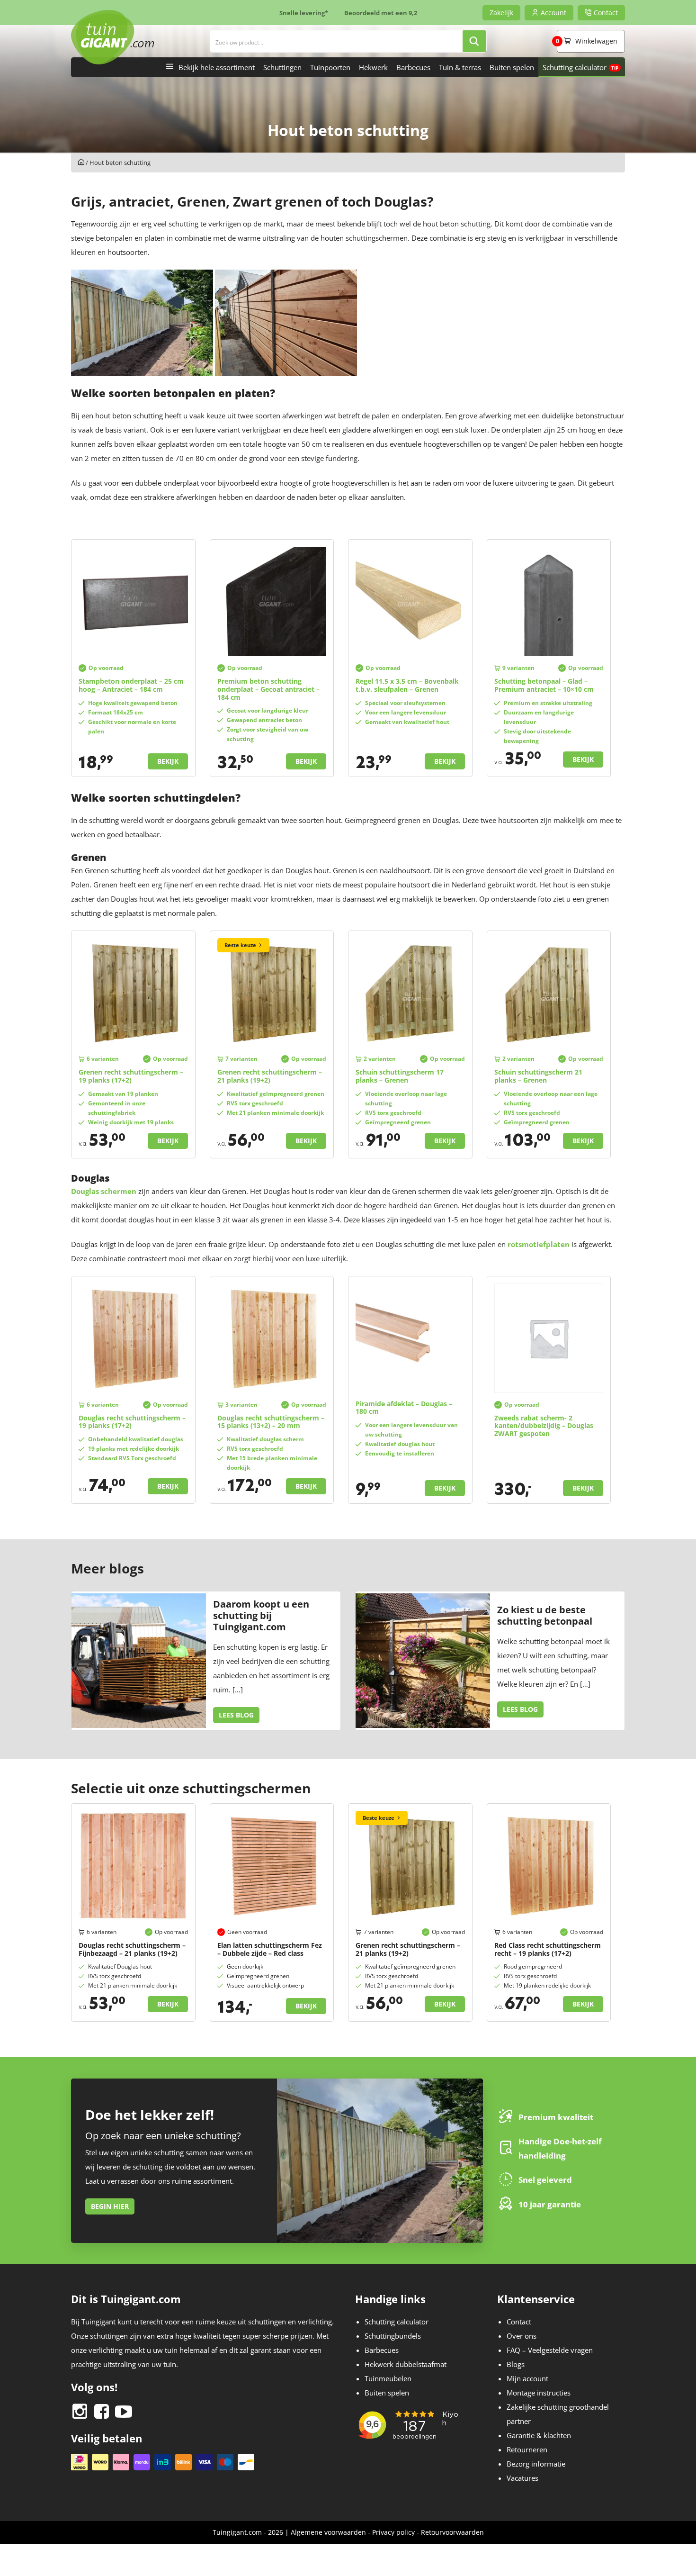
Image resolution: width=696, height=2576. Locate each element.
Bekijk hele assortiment (217, 67)
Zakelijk (501, 13)
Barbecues (413, 67)
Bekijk (168, 761)
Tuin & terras (460, 67)
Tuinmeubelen (388, 2378)
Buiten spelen (512, 67)
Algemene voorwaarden (328, 2532)
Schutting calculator (575, 67)
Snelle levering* (304, 13)
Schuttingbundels (393, 2336)
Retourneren (527, 2449)
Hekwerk (373, 67)
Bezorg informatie (536, 2464)
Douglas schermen (104, 1191)
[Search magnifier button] (474, 41)
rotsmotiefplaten (539, 1244)
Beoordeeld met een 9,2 (381, 13)
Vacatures (522, 2478)
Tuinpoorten (330, 67)
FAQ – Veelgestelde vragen (550, 2350)
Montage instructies (539, 2393)
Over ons (522, 2336)
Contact (519, 2322)
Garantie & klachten (539, 2435)
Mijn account (527, 2378)
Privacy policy (393, 2532)
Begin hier (110, 2206)
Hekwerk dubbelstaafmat (406, 2364)
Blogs (516, 2364)
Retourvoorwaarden (452, 2532)
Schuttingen (282, 67)
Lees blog (236, 1715)
